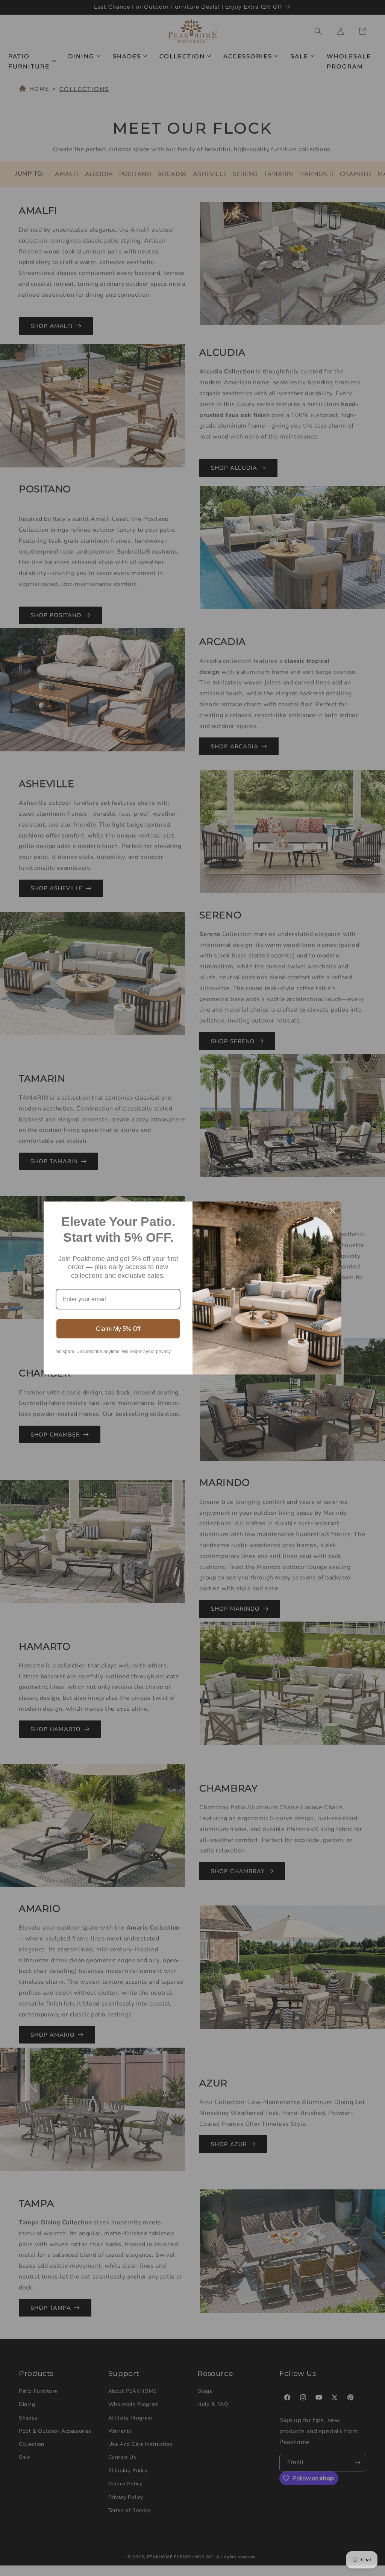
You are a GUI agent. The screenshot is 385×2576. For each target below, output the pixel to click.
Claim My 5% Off (118, 1329)
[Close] (332, 1211)
